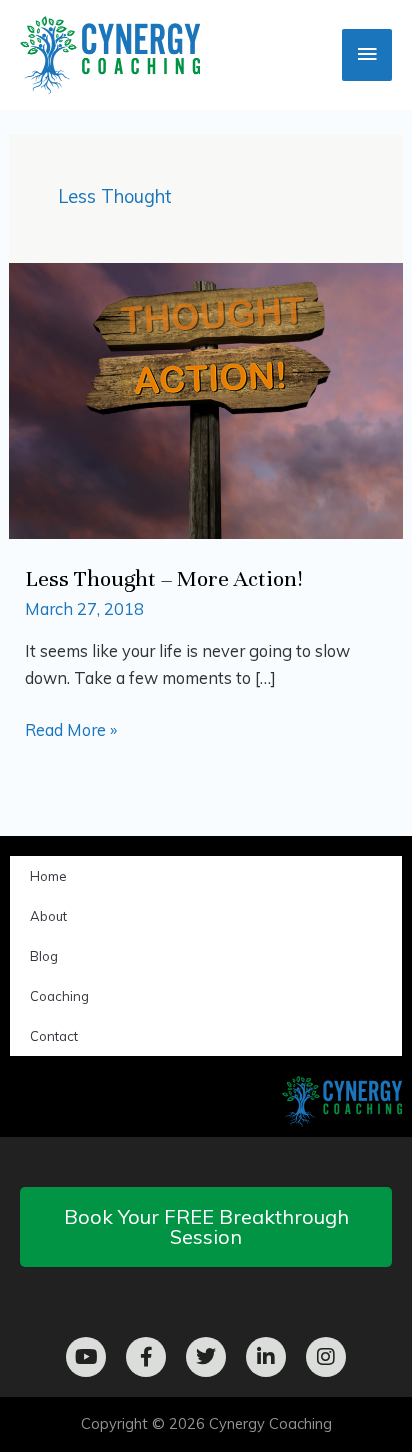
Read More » (71, 728)
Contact (54, 1036)
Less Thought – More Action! (164, 578)
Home (48, 876)
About (48, 916)
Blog (44, 956)
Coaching (59, 996)
